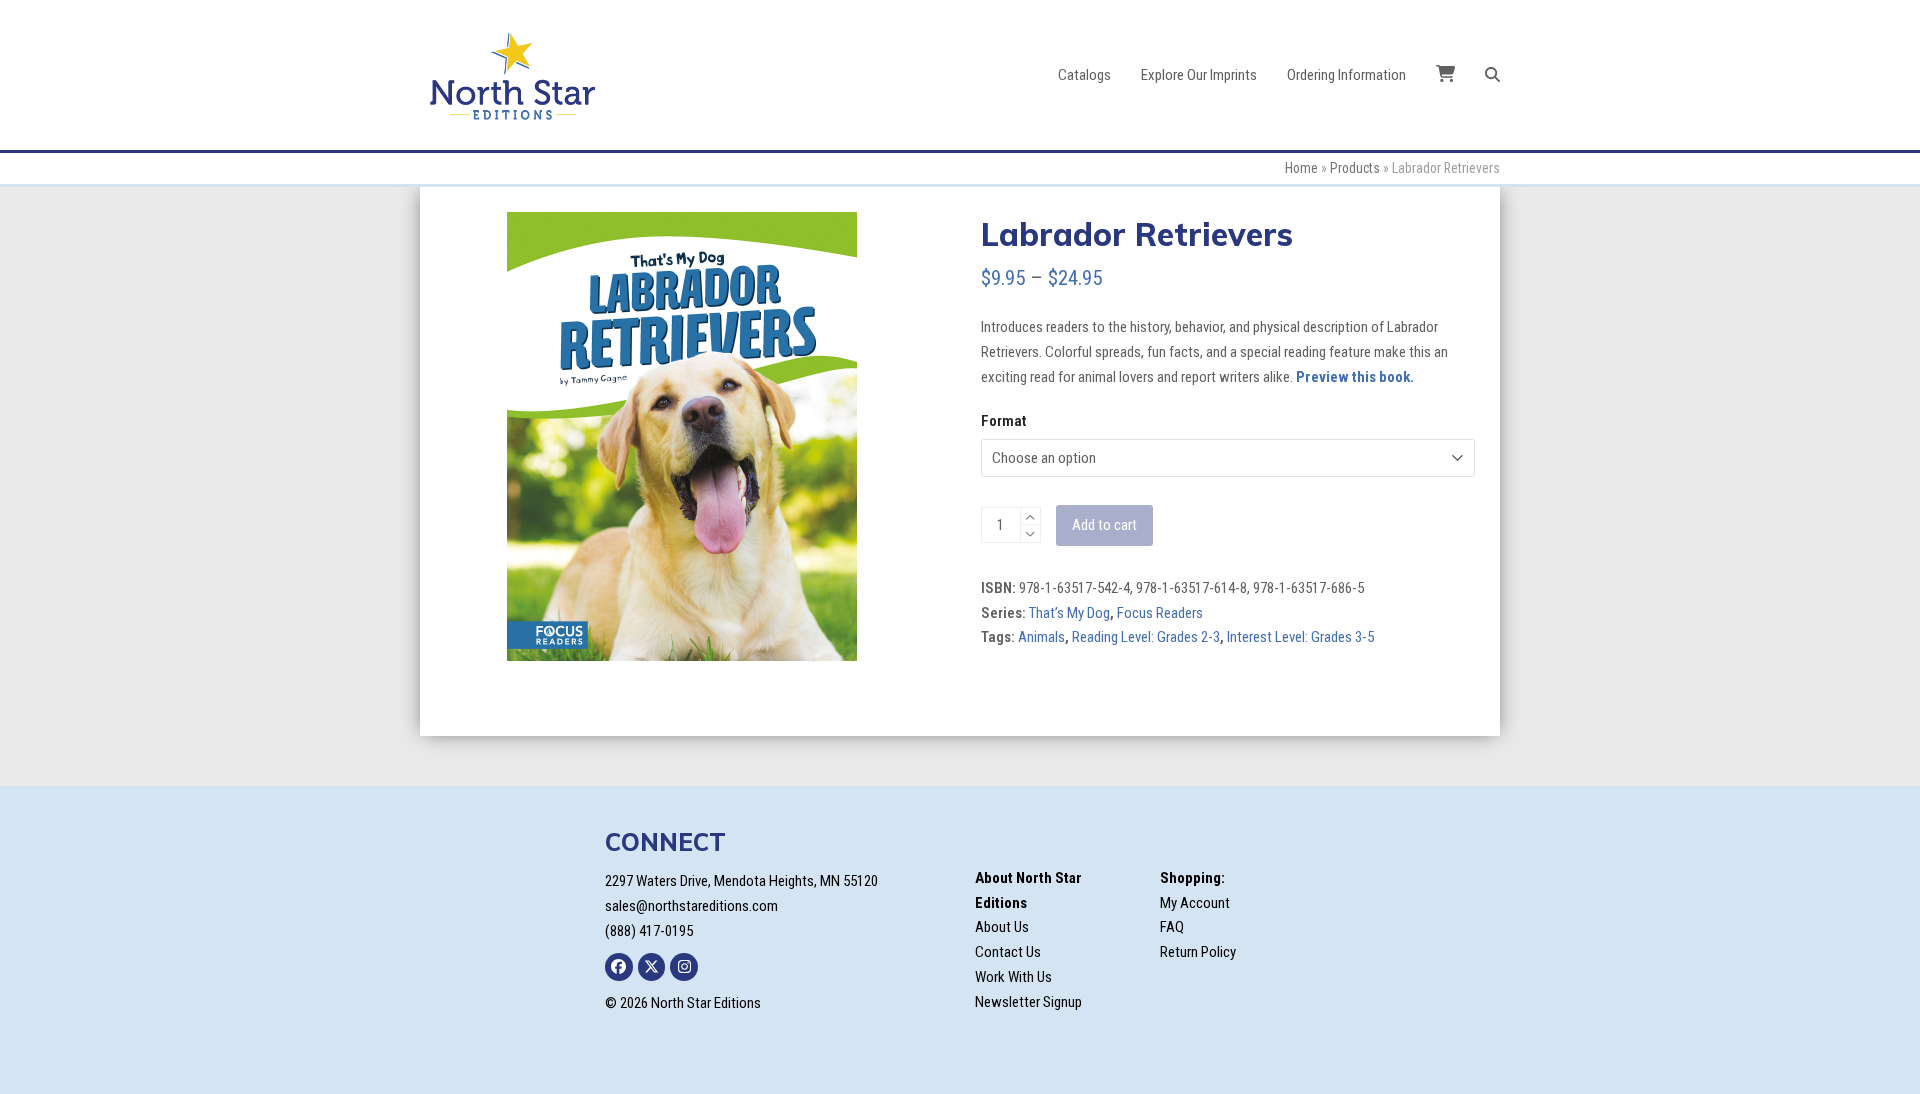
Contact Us (1008, 952)
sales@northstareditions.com (691, 906)
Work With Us (1013, 977)
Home (1301, 168)
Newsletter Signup (1028, 1002)
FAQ (1172, 927)
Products (1355, 168)
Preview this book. (1355, 377)
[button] (1492, 75)
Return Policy (1198, 952)
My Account (1195, 903)
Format (1003, 421)
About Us (1002, 927)
